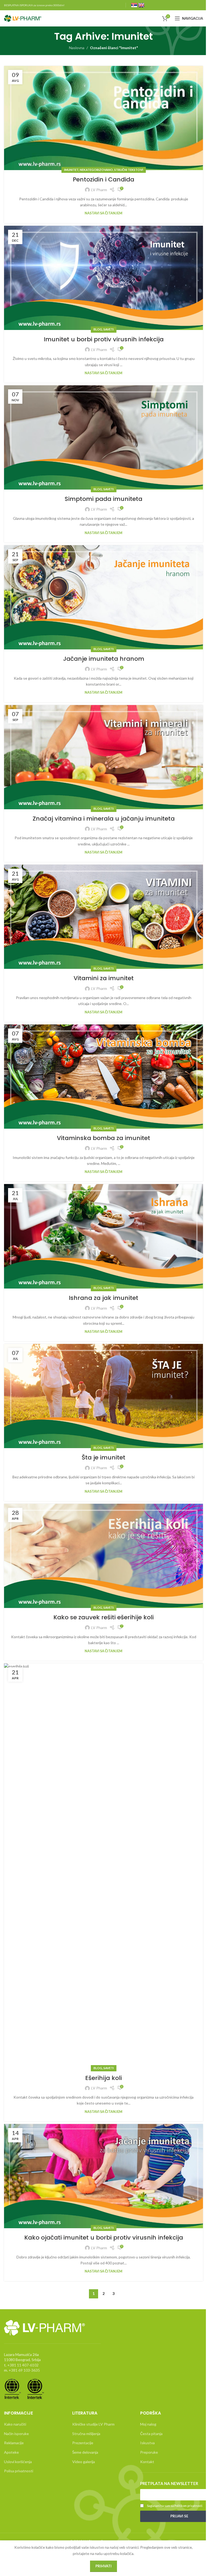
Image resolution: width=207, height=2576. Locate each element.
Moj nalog (148, 2424)
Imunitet (71, 170)
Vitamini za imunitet (104, 978)
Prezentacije (83, 2443)
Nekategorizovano (96, 170)
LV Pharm (99, 190)
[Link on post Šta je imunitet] (103, 1396)
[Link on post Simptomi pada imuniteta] (103, 437)
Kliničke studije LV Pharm (93, 2424)
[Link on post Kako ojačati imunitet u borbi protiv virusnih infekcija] (103, 2176)
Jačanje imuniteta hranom (104, 659)
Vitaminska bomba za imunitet (103, 1138)
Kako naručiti (15, 2424)
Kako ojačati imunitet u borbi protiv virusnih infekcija (104, 2238)
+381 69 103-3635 (24, 2370)
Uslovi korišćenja (18, 2462)
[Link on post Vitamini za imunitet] (103, 917)
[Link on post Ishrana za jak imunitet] (103, 1236)
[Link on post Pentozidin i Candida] (103, 118)
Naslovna (77, 48)
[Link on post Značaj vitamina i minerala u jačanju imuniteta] (103, 757)
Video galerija (84, 2462)
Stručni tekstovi (129, 170)
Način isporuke (16, 2434)
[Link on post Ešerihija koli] (103, 1866)
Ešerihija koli (103, 2078)
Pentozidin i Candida (103, 179)
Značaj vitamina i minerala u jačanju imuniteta (104, 819)
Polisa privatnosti (19, 2471)
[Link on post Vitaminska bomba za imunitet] (103, 1077)
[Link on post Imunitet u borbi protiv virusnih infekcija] (103, 278)
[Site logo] (23, 18)
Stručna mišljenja (86, 2434)
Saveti (109, 329)
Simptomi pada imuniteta (103, 499)
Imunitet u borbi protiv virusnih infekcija (104, 339)
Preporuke (149, 2452)
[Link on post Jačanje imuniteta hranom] (103, 597)
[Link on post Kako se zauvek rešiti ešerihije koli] (103, 1556)
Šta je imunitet (103, 1457)
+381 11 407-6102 (23, 2365)
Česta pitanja (151, 2434)
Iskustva (147, 2443)
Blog (98, 329)
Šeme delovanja (85, 2452)
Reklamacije (14, 2443)
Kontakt (147, 2462)
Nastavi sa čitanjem (103, 213)
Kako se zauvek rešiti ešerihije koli (103, 1617)
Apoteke (11, 2452)
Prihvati (103, 2566)
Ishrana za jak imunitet (103, 1298)
